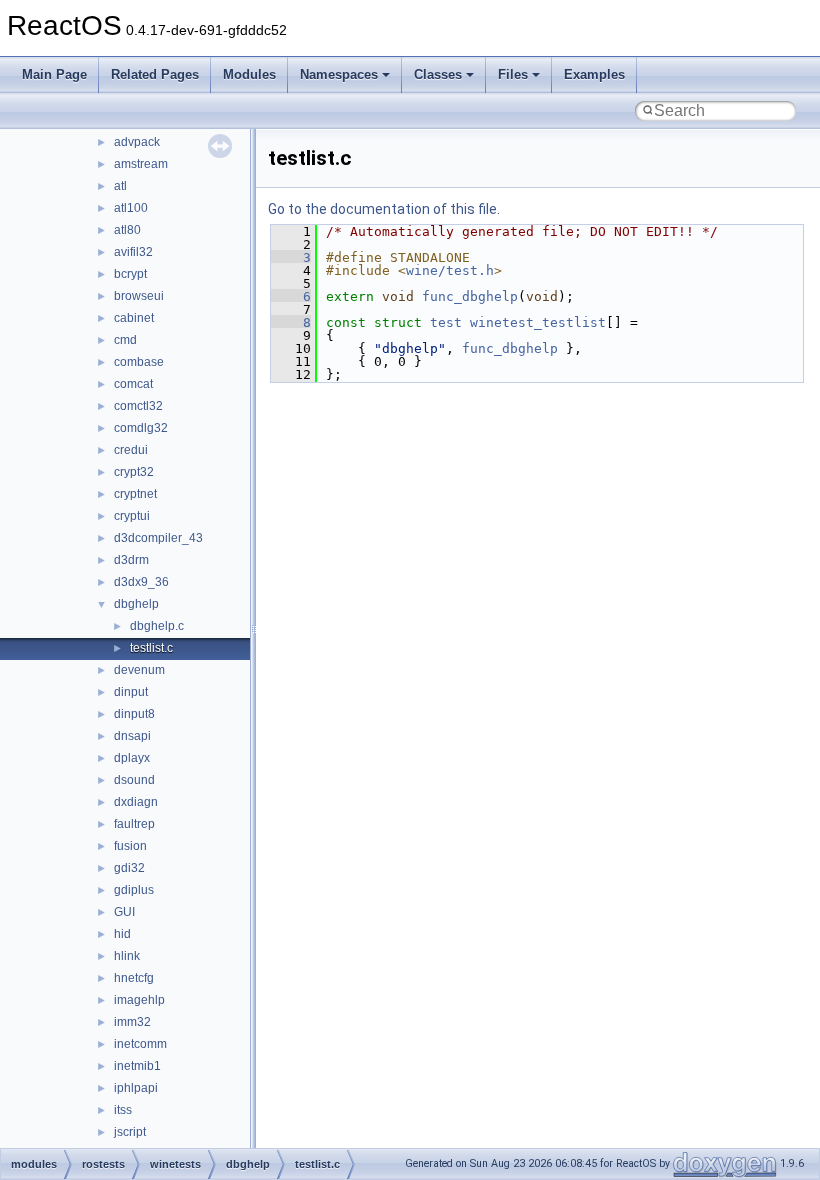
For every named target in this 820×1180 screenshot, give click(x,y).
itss (123, 1110)
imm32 (132, 1022)
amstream (141, 164)
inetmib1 (137, 1066)
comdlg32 (141, 428)
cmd (125, 340)
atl (120, 186)
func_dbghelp (470, 296)
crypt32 (134, 472)
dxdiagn (136, 802)
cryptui (132, 516)
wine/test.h (450, 270)
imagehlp (139, 1000)
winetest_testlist (538, 322)
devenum (139, 670)
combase (139, 362)
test (446, 322)
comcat (133, 384)
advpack (137, 142)
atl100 (131, 208)
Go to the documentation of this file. (384, 209)
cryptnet (135, 494)
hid (122, 934)
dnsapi (132, 736)
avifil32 (133, 252)
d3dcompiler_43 (158, 538)
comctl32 (138, 406)
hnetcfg (134, 978)
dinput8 (134, 714)
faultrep (134, 824)
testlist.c (151, 648)
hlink (127, 956)
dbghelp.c (157, 626)
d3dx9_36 (141, 582)
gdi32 (129, 868)
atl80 (127, 230)
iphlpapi (136, 1088)
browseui (139, 296)
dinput (131, 692)
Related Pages (155, 74)
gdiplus (134, 890)
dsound (134, 780)
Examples (594, 74)
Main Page (54, 74)
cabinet (134, 318)
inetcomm (140, 1044)
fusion (130, 846)
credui (131, 450)
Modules (249, 74)
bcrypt (130, 274)
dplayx (132, 758)
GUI (124, 912)
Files (513, 74)
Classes (438, 74)
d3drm (131, 560)
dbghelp (136, 604)
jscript (130, 1132)
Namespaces (339, 74)
